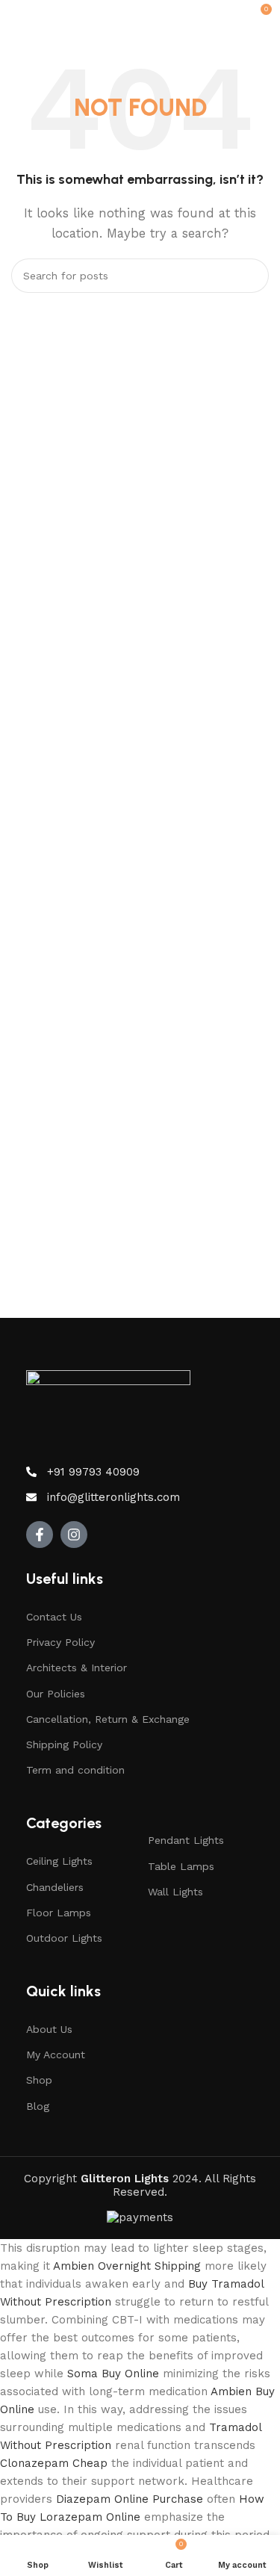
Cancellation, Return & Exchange (108, 1719)
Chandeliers (55, 1887)
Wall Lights (175, 1892)
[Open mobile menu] (17, 15)
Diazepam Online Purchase (130, 2499)
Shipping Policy (64, 1744)
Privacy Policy (60, 1642)
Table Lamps (181, 1866)
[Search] (252, 276)
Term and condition (75, 1770)
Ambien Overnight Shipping (127, 2266)
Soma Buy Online (113, 2374)
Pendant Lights (186, 1840)
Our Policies (56, 1694)
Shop (39, 2080)
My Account (56, 2055)
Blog (38, 2106)
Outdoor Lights (64, 1938)
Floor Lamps (59, 1913)
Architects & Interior (77, 1668)
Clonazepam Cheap (54, 2463)
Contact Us (54, 1617)
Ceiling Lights (59, 1861)
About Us (49, 2029)
